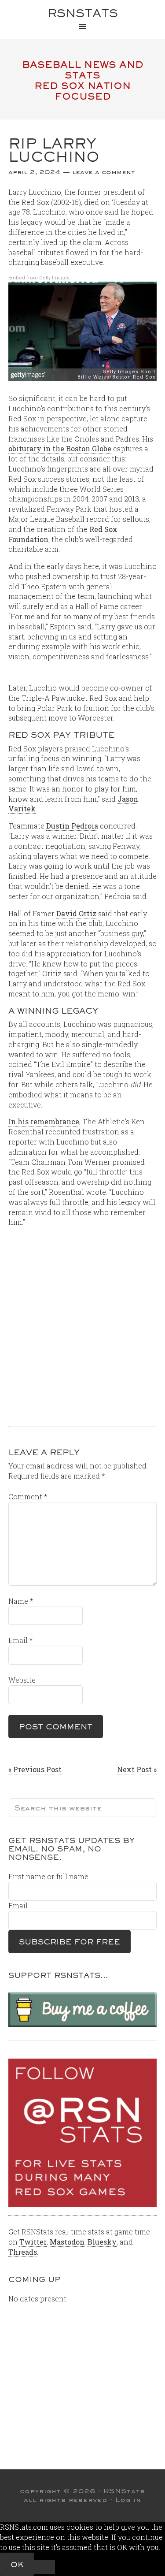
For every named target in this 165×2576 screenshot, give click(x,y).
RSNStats (83, 13)
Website (22, 1680)
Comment (28, 1496)
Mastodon (67, 2242)
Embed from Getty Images (39, 278)
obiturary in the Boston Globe (60, 448)
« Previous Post (35, 1769)
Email (20, 1640)
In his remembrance (44, 1121)
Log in (128, 2500)
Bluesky (102, 2242)
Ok (17, 2564)
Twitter (33, 2242)
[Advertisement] (82, 1329)
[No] (44, 2567)
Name (21, 1601)
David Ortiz (76, 913)
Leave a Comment (104, 172)
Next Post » (137, 1769)
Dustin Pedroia (72, 826)
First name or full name (48, 1876)
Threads (23, 2252)
